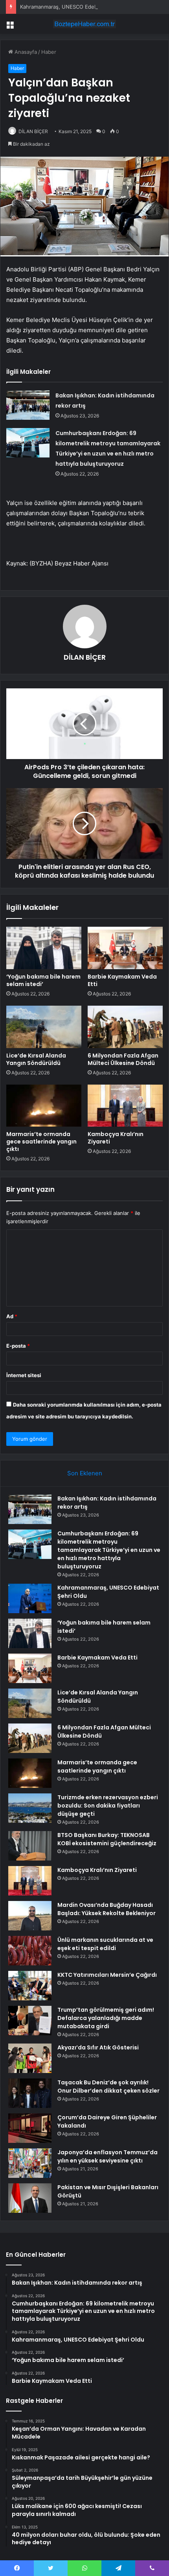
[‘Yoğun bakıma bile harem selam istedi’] (44, 948)
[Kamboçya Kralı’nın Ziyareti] (125, 1106)
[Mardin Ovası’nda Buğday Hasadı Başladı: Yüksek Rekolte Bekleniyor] (30, 1916)
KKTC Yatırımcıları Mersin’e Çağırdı (107, 1975)
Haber (49, 52)
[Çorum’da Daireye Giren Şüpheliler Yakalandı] (30, 2128)
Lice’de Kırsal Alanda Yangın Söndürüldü (36, 1059)
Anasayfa (25, 52)
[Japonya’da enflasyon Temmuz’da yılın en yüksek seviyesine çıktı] (30, 2163)
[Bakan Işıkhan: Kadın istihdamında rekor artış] (28, 405)
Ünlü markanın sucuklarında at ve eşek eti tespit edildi (105, 1944)
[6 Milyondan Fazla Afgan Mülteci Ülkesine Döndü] (125, 1027)
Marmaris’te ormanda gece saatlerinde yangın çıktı (41, 1142)
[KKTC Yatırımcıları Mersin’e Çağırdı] (30, 1986)
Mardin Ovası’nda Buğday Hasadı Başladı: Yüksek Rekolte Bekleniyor (107, 1909)
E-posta (18, 1346)
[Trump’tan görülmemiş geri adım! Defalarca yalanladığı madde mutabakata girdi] (30, 2021)
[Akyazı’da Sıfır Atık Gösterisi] (30, 2058)
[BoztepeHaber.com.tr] (84, 24)
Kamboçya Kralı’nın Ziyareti (116, 1138)
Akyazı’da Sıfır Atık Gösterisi (98, 2047)
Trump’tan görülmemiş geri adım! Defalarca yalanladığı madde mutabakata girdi (106, 2018)
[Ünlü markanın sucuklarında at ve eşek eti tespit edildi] (30, 1951)
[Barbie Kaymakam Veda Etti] (125, 948)
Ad (12, 1316)
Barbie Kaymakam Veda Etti (122, 980)
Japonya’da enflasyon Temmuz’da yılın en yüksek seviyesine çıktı (107, 2156)
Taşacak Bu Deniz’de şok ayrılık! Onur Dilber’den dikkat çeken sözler (108, 2087)
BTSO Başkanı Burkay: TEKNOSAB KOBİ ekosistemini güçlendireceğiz (107, 1839)
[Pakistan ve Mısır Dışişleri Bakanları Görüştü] (30, 2198)
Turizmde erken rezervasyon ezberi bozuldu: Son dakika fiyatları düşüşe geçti (108, 1806)
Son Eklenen (85, 1473)
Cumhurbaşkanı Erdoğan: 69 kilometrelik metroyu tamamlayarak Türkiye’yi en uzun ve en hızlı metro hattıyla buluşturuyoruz (109, 1550)
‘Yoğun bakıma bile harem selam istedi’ (43, 980)
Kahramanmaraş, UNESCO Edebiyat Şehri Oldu (77, 7)
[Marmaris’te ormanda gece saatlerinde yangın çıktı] (44, 1106)
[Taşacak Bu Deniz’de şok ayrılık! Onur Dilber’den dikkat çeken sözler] (30, 2093)
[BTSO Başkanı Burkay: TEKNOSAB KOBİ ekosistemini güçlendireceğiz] (30, 1846)
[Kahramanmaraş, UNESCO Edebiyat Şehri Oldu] (30, 1598)
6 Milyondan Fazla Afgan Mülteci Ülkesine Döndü (123, 1059)
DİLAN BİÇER (33, 131)
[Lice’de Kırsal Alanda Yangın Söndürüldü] (44, 1027)
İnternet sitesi (24, 1375)
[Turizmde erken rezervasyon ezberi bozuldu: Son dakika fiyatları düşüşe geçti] (30, 1808)
